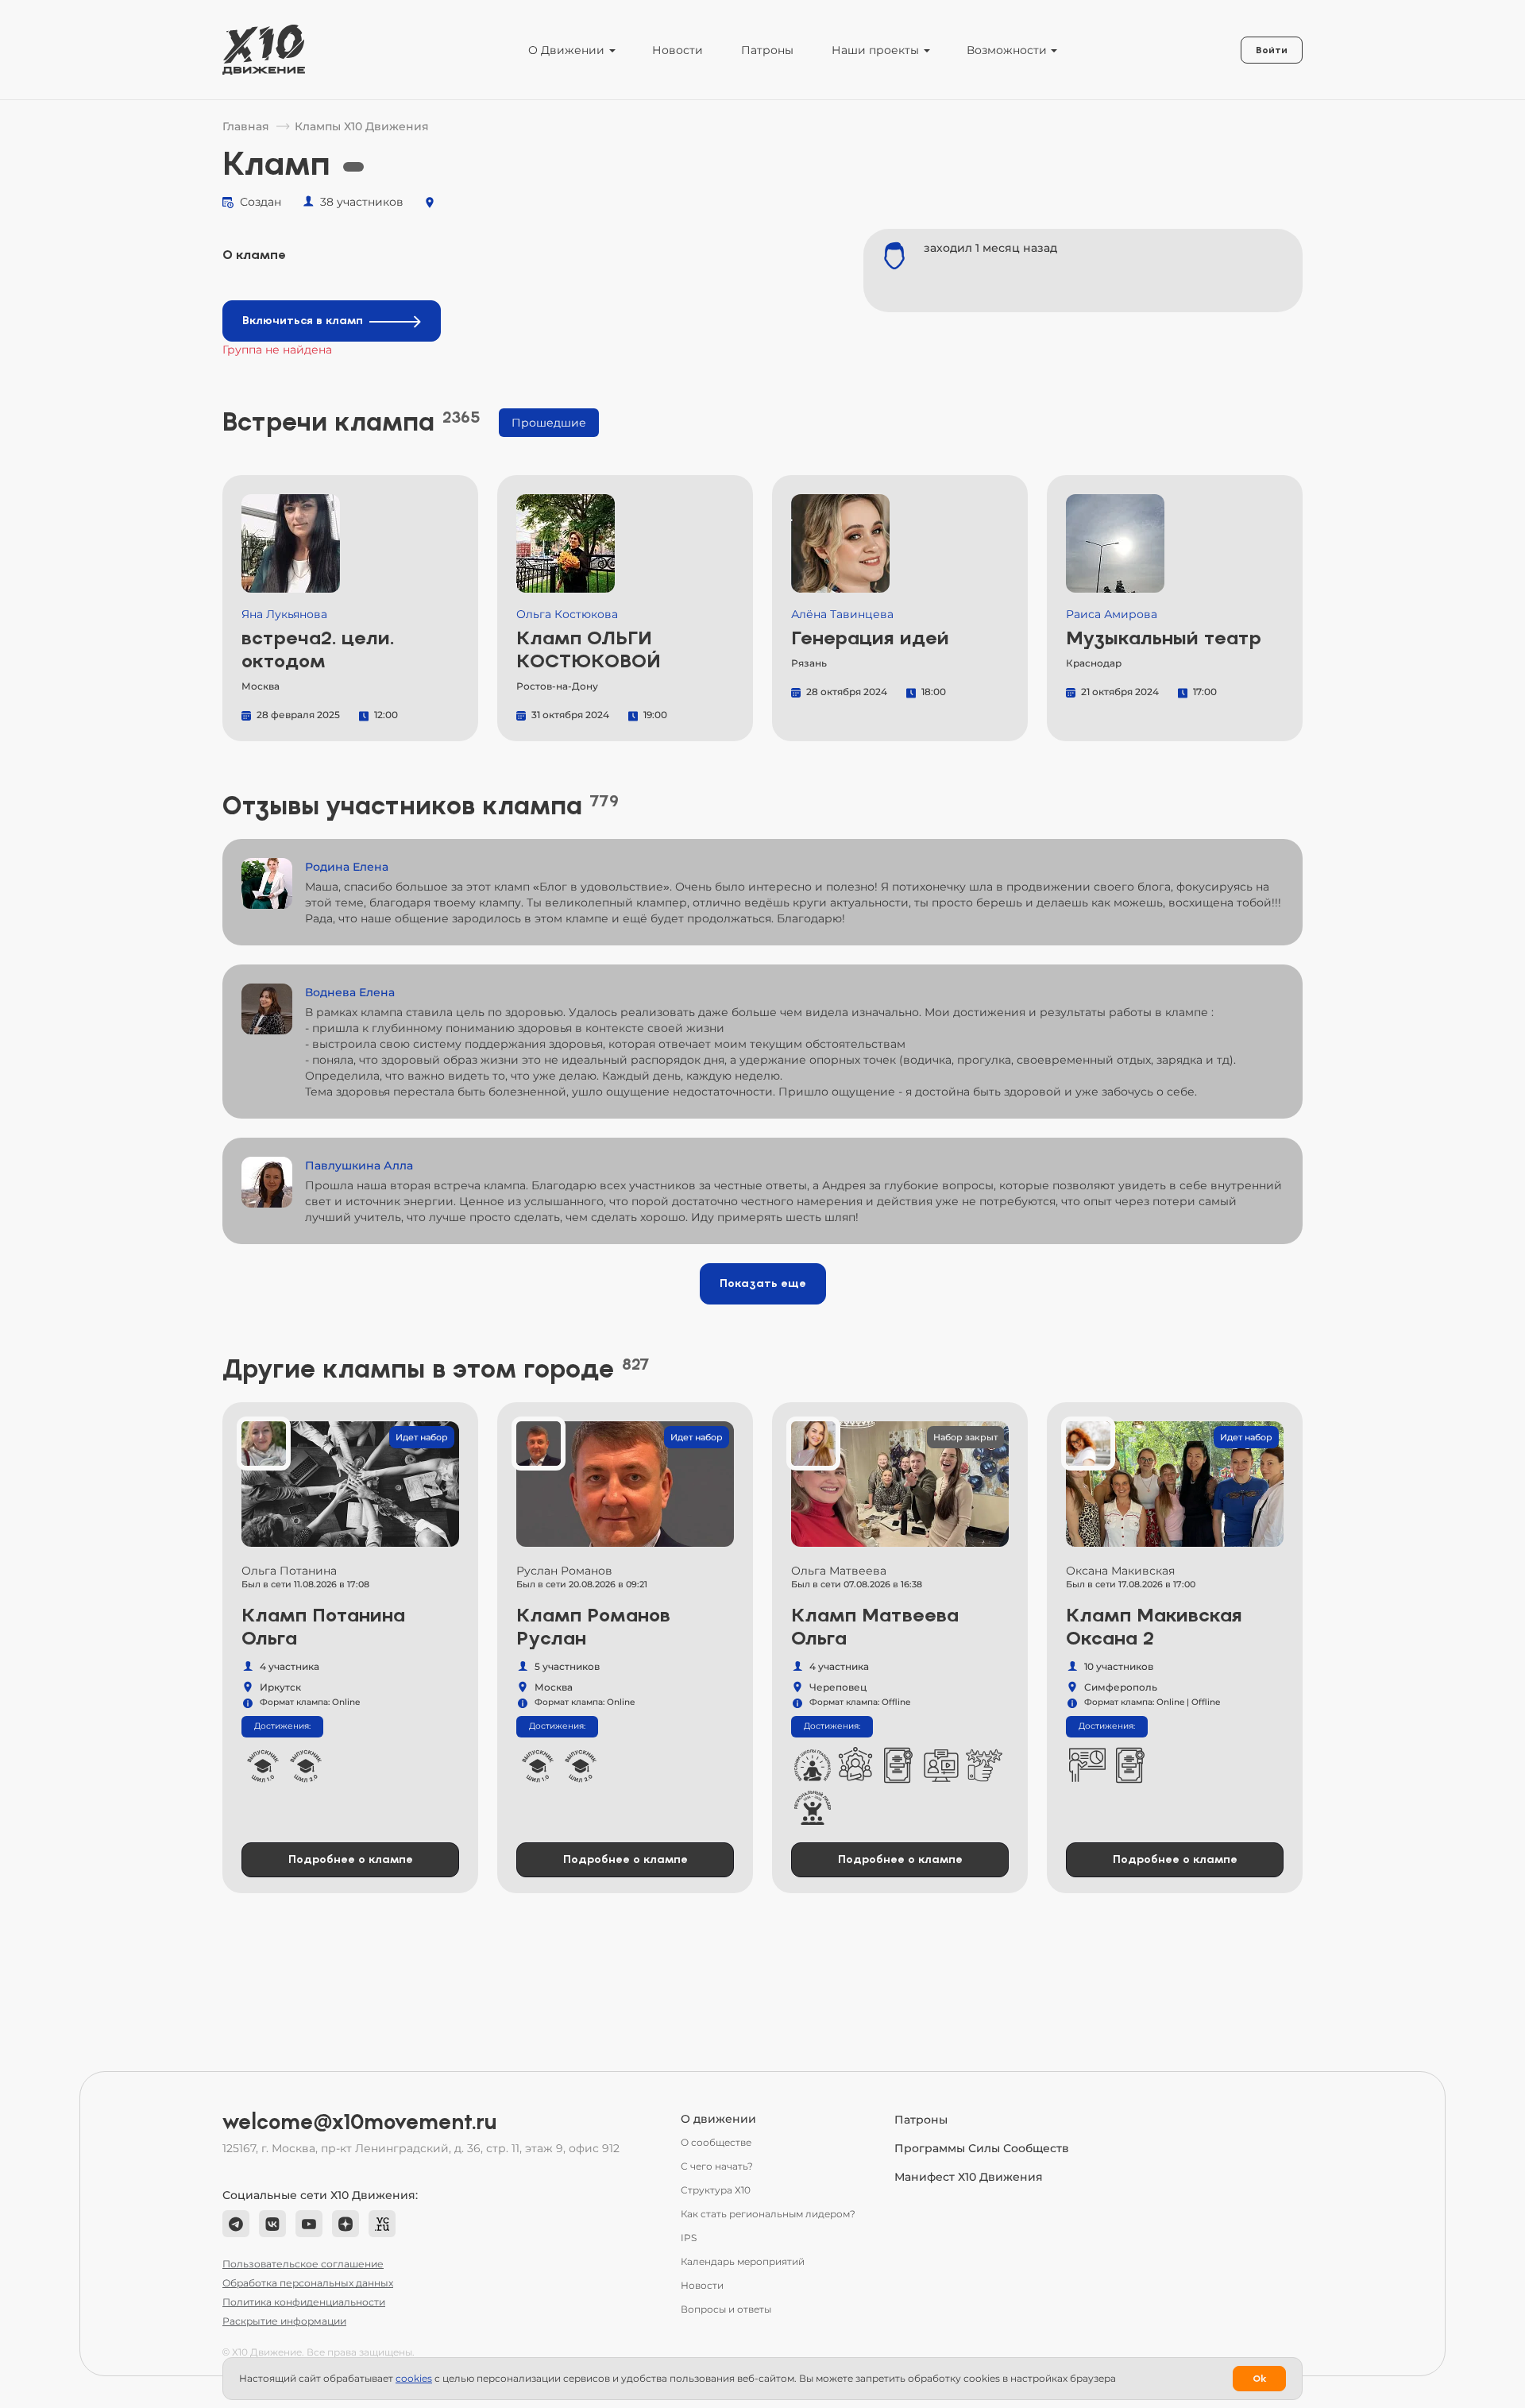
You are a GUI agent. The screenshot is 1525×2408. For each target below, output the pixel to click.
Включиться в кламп (303, 321)
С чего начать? (717, 2166)
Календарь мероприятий (743, 2261)
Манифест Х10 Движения (969, 2177)
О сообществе (716, 2142)
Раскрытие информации (284, 2321)
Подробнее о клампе (351, 1859)
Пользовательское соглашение (303, 2264)
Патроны (767, 50)
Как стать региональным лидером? (768, 2214)
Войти (1272, 50)
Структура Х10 (716, 2190)
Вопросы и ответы (726, 2309)
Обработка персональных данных (308, 2283)
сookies (414, 2378)
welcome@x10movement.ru (360, 2122)
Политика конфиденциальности (304, 2302)
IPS (689, 2238)
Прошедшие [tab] (549, 423)
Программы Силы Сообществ (982, 2148)
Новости (678, 50)
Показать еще (763, 1283)
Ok (1259, 2379)
